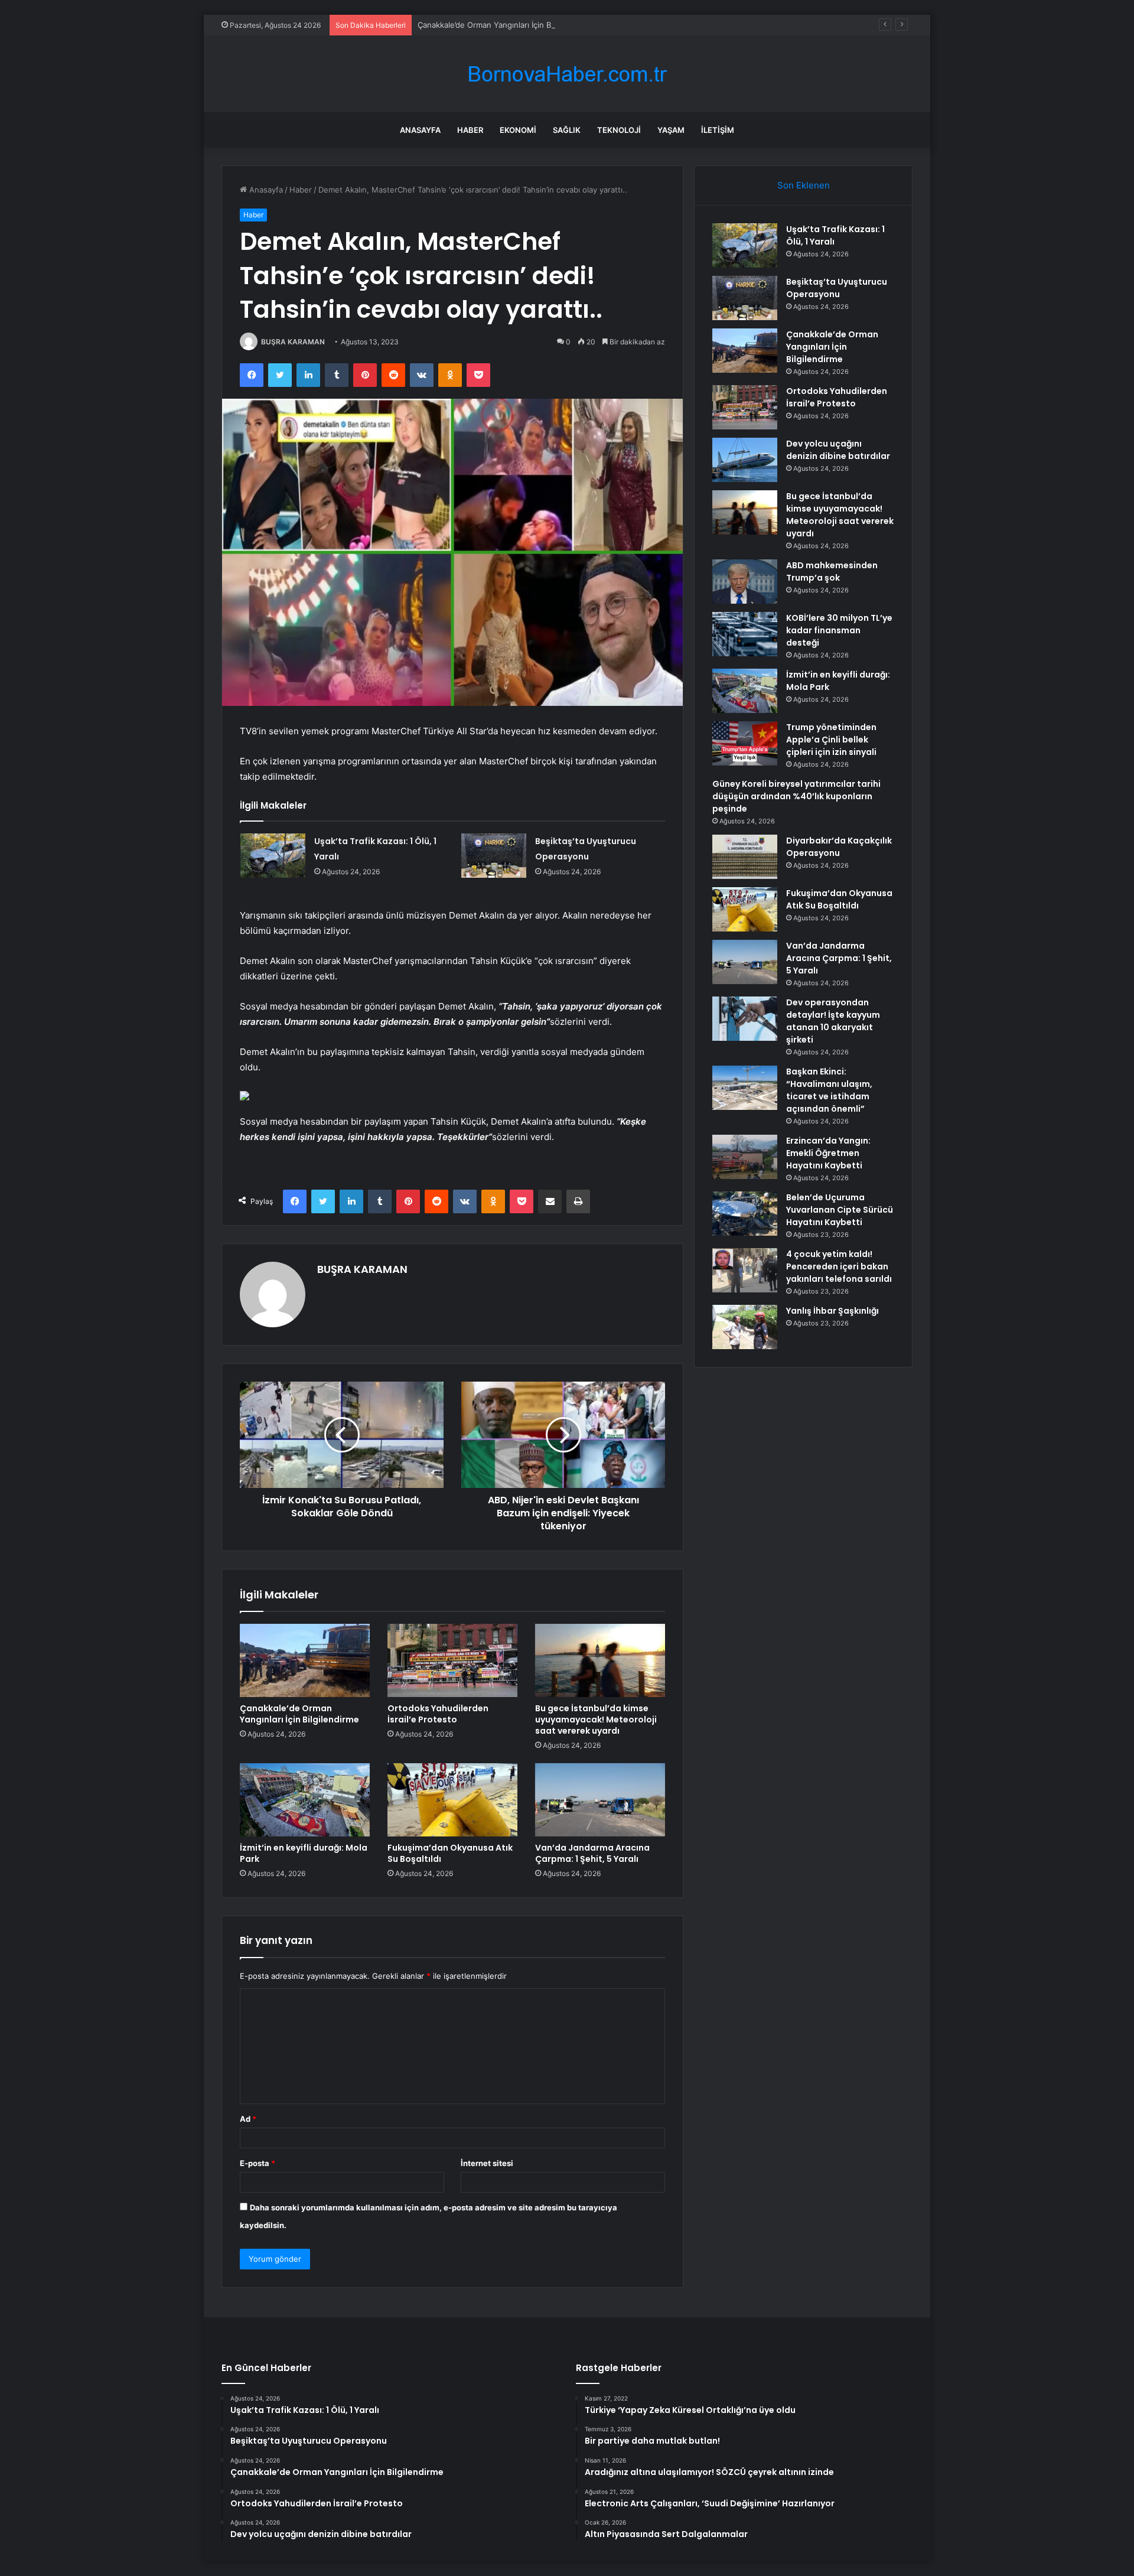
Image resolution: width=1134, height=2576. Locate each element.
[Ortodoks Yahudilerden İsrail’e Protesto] (452, 1660)
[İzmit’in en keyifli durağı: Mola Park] (305, 1800)
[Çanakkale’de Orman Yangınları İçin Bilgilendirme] (305, 1660)
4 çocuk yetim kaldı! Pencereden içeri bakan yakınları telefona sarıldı (839, 1266)
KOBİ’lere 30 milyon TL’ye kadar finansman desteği (839, 630)
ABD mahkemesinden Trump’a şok (832, 571)
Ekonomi (518, 130)
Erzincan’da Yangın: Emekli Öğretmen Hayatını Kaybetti (828, 1153)
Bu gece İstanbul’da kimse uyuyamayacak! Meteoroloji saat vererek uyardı (596, 1719)
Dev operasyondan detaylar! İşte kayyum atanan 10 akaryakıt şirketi (833, 1021)
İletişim (718, 130)
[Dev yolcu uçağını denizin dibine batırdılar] (745, 460)
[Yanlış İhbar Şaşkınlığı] (745, 1327)
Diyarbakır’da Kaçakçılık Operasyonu (839, 847)
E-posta (258, 2163)
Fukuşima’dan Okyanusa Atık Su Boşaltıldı (450, 1853)
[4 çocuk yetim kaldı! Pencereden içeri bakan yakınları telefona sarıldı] (745, 1270)
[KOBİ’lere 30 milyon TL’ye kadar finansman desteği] (745, 634)
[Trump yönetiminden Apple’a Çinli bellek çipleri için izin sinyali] (745, 743)
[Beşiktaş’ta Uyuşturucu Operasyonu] (494, 856)
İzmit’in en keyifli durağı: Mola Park (304, 1853)
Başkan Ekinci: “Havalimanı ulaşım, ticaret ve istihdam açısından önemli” (829, 1090)
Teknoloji (619, 130)
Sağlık (567, 130)
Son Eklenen (804, 185)
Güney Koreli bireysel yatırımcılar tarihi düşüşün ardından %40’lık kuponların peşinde (796, 796)
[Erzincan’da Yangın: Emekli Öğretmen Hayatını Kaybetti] (745, 1157)
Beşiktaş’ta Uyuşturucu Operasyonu (837, 288)
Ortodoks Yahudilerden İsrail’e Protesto (438, 1714)
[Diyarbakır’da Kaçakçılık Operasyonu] (745, 857)
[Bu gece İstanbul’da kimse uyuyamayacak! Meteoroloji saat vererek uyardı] (600, 1660)
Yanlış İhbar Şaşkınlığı (832, 1311)
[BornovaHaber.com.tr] (567, 74)
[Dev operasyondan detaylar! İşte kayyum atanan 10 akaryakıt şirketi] (745, 1019)
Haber (470, 130)
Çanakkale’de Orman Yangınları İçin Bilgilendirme (505, 25)
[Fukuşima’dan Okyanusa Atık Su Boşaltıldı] (452, 1800)
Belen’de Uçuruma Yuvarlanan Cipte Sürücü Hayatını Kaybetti (840, 1210)
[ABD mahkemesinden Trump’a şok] (745, 582)
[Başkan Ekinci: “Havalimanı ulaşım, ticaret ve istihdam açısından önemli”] (745, 1088)
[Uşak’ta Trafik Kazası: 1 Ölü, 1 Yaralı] (273, 856)
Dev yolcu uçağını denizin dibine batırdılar (838, 450)
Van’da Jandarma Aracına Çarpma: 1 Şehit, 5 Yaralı (592, 1853)
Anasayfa (420, 130)
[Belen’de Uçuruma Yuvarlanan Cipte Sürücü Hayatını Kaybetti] (745, 1214)
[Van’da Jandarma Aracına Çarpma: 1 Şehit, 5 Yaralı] (600, 1800)
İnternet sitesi (487, 2163)
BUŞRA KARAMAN (293, 342)
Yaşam (671, 130)
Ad (248, 2119)
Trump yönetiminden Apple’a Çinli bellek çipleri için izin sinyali (831, 740)
